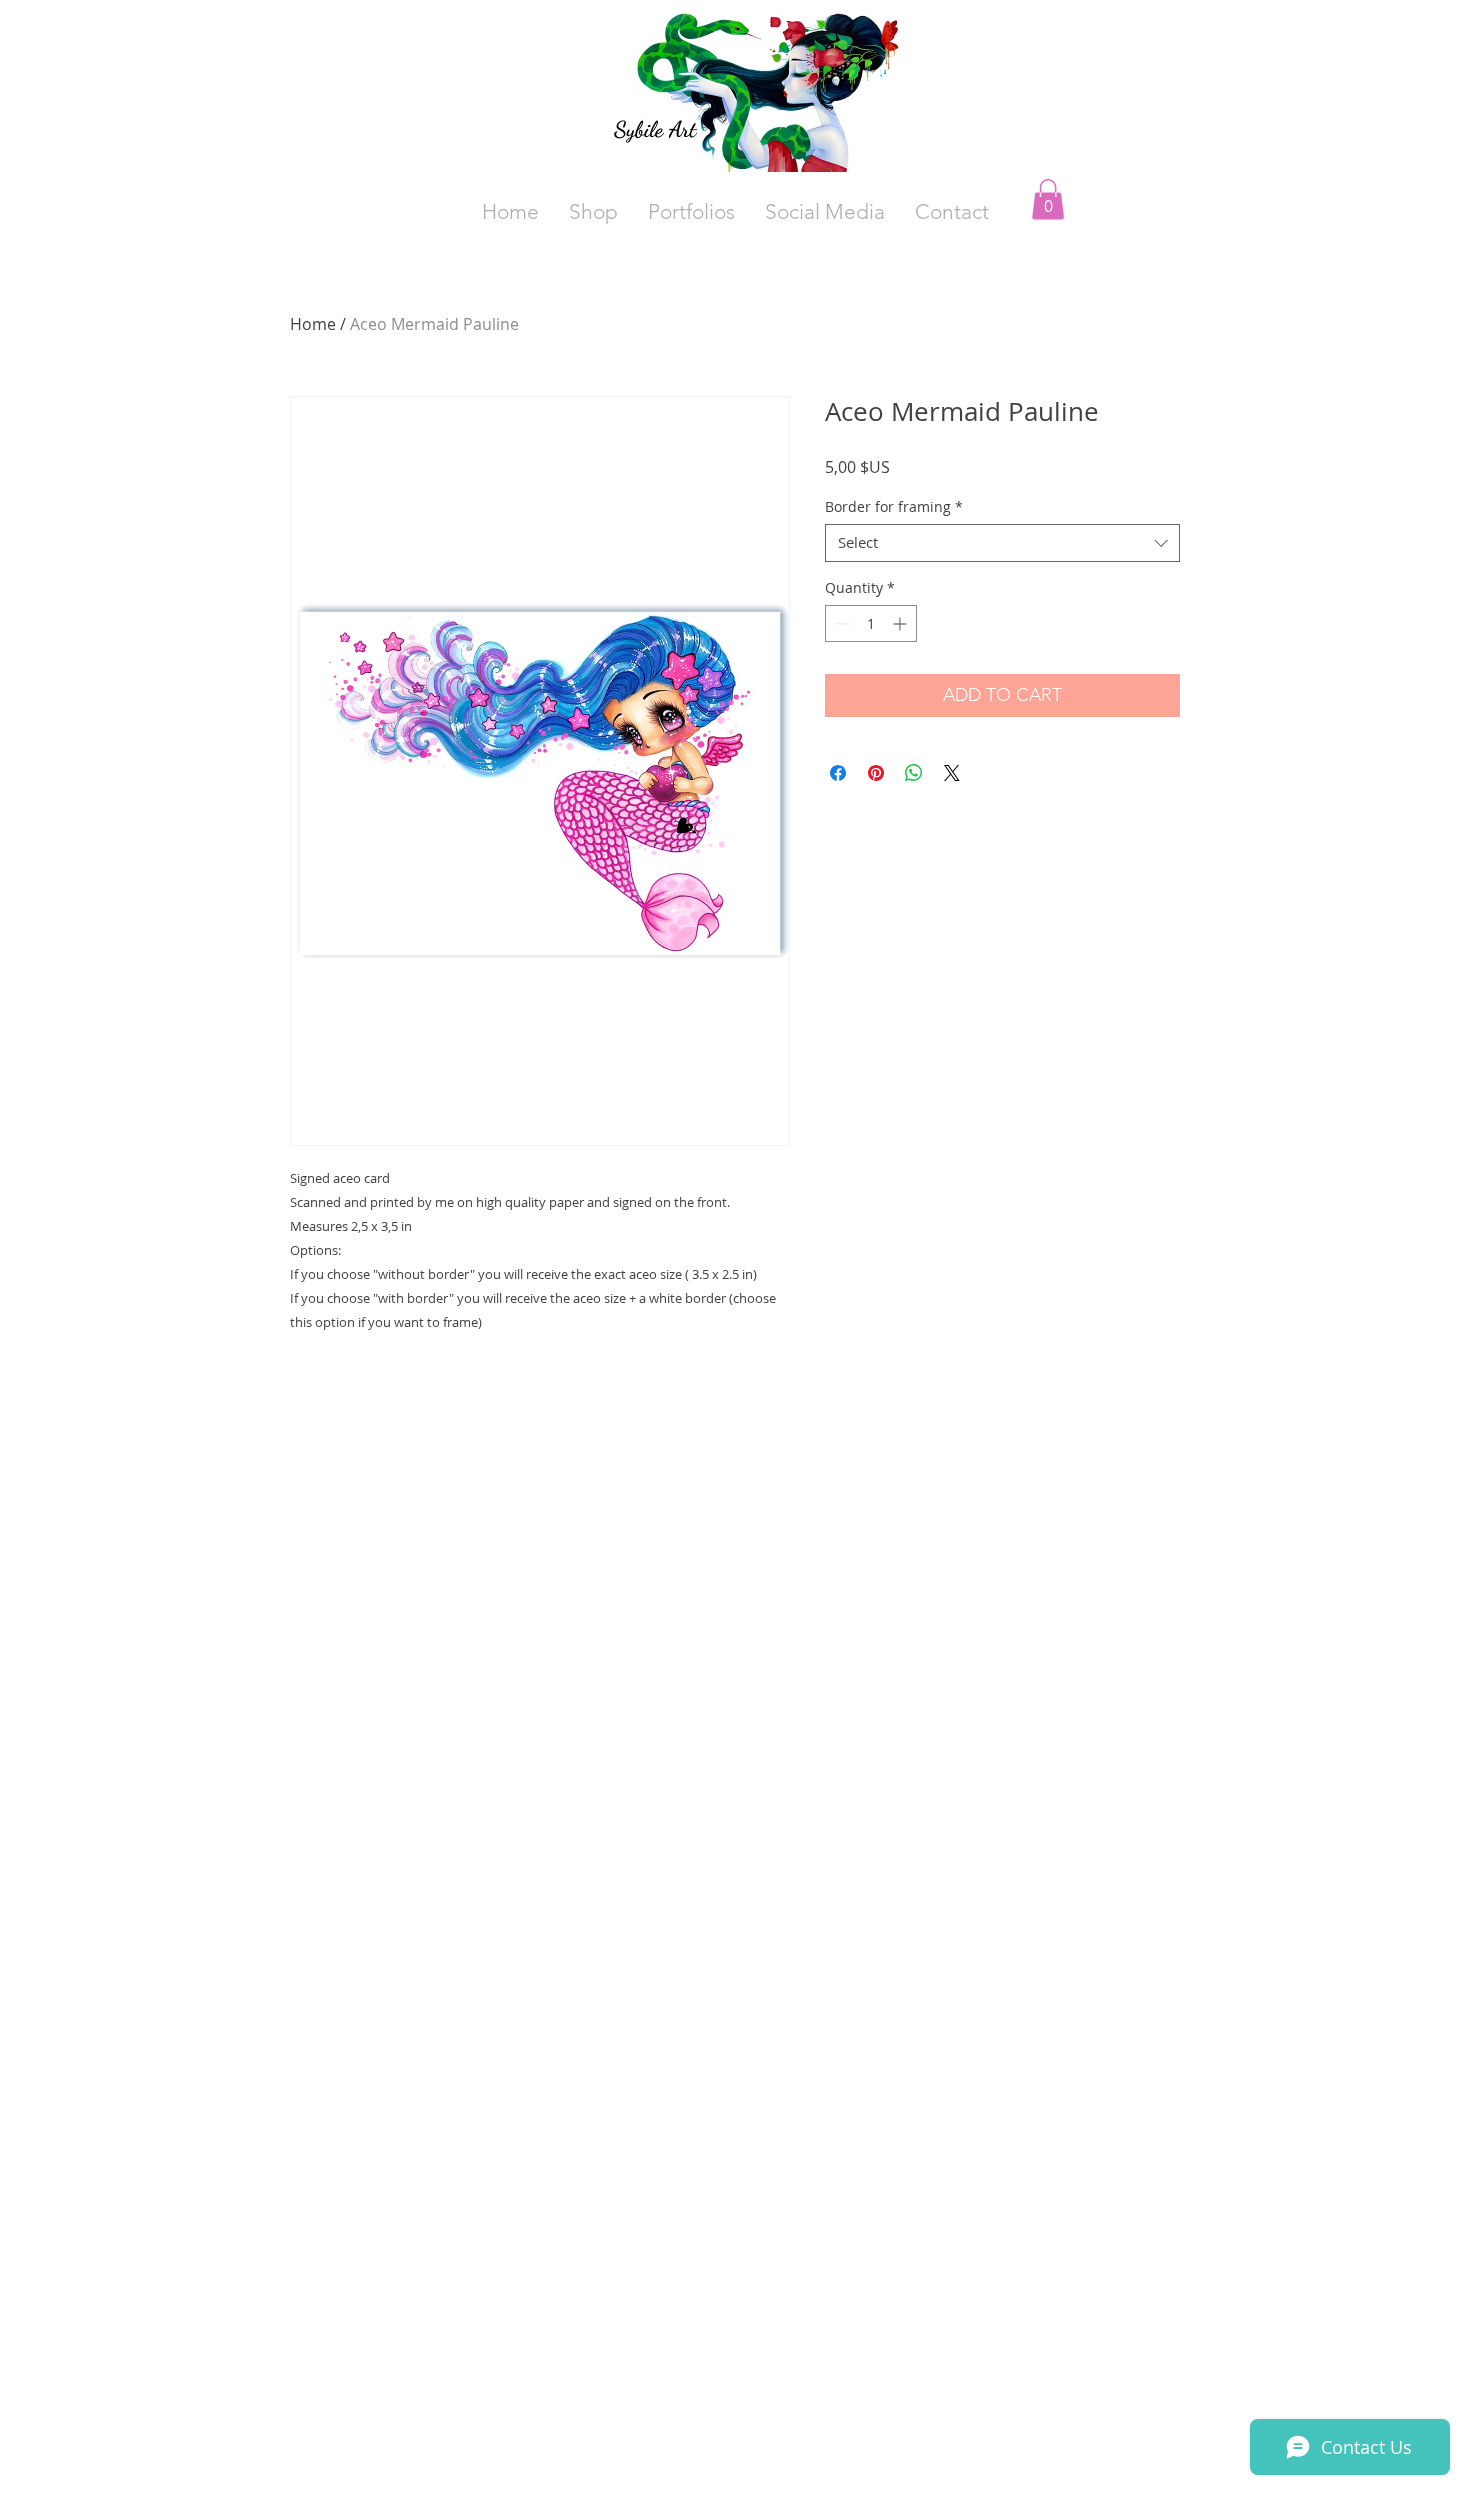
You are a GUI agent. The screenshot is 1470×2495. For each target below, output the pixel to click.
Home (313, 324)
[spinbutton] (871, 623)
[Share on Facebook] (838, 773)
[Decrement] (840, 623)
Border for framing (894, 507)
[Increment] (901, 623)
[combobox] (1002, 543)
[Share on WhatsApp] (914, 773)
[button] (825, 212)
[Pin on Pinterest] (876, 773)
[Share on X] (952, 773)
